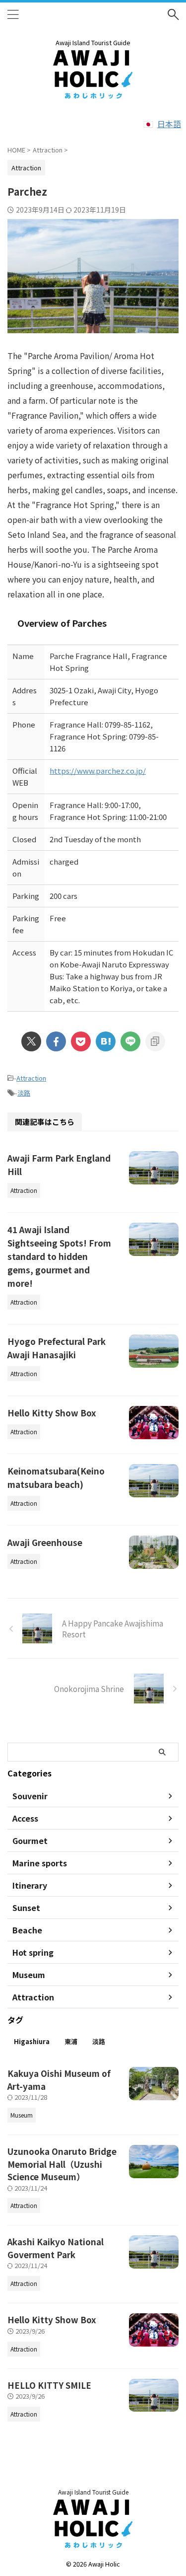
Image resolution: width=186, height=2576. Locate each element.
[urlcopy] (155, 1041)
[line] (130, 1041)
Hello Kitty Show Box (52, 1413)
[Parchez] (106, 1041)
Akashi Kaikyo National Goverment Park (56, 2248)
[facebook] (56, 1041)
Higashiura (32, 2041)
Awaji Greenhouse (45, 1542)
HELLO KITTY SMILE (49, 2385)
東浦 (71, 2041)
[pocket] (81, 1041)
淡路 (24, 1093)
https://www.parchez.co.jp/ (98, 771)
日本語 (169, 124)
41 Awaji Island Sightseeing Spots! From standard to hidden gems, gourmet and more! (59, 1256)
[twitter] (31, 1041)
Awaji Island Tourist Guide (93, 2492)
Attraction (31, 1078)
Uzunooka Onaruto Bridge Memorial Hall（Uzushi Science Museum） (62, 2164)
